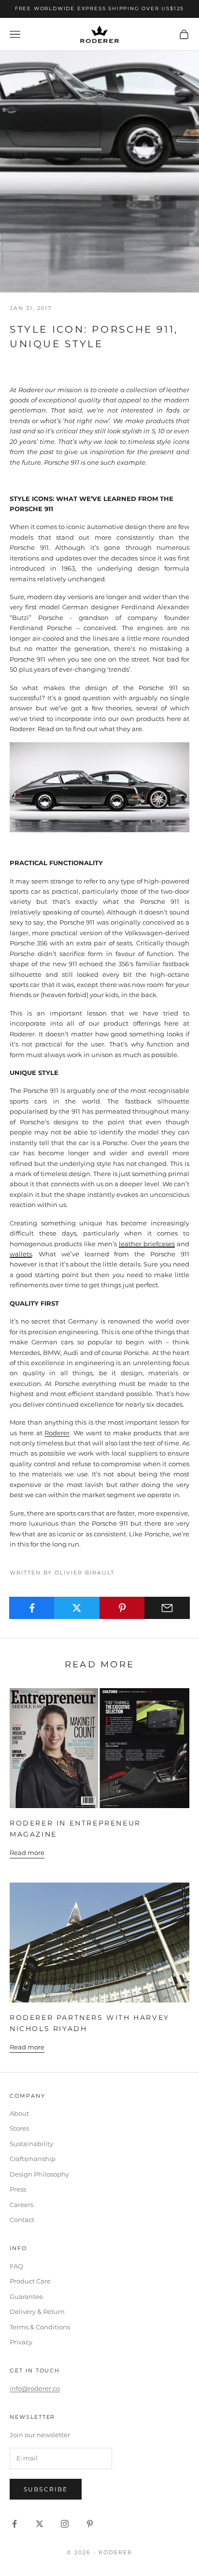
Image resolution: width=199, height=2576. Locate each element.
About (19, 2113)
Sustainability (31, 2144)
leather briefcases (147, 1244)
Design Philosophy (39, 2174)
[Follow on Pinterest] (90, 2524)
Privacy (21, 2342)
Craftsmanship (33, 2159)
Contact (22, 2220)
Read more (27, 1853)
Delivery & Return (37, 2311)
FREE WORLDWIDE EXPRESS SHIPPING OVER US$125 (99, 8)
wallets (21, 1254)
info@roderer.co (35, 2388)
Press (18, 2189)
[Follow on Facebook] (14, 2524)
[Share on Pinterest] (122, 1608)
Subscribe (46, 2489)
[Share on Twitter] (77, 1608)
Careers (21, 2205)
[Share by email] (167, 1608)
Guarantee (26, 2296)
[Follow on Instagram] (65, 2524)
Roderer (57, 1433)
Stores (19, 2128)
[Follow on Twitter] (40, 2524)
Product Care (30, 2281)
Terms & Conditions (40, 2327)
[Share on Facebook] (32, 1608)
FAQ (16, 2266)
